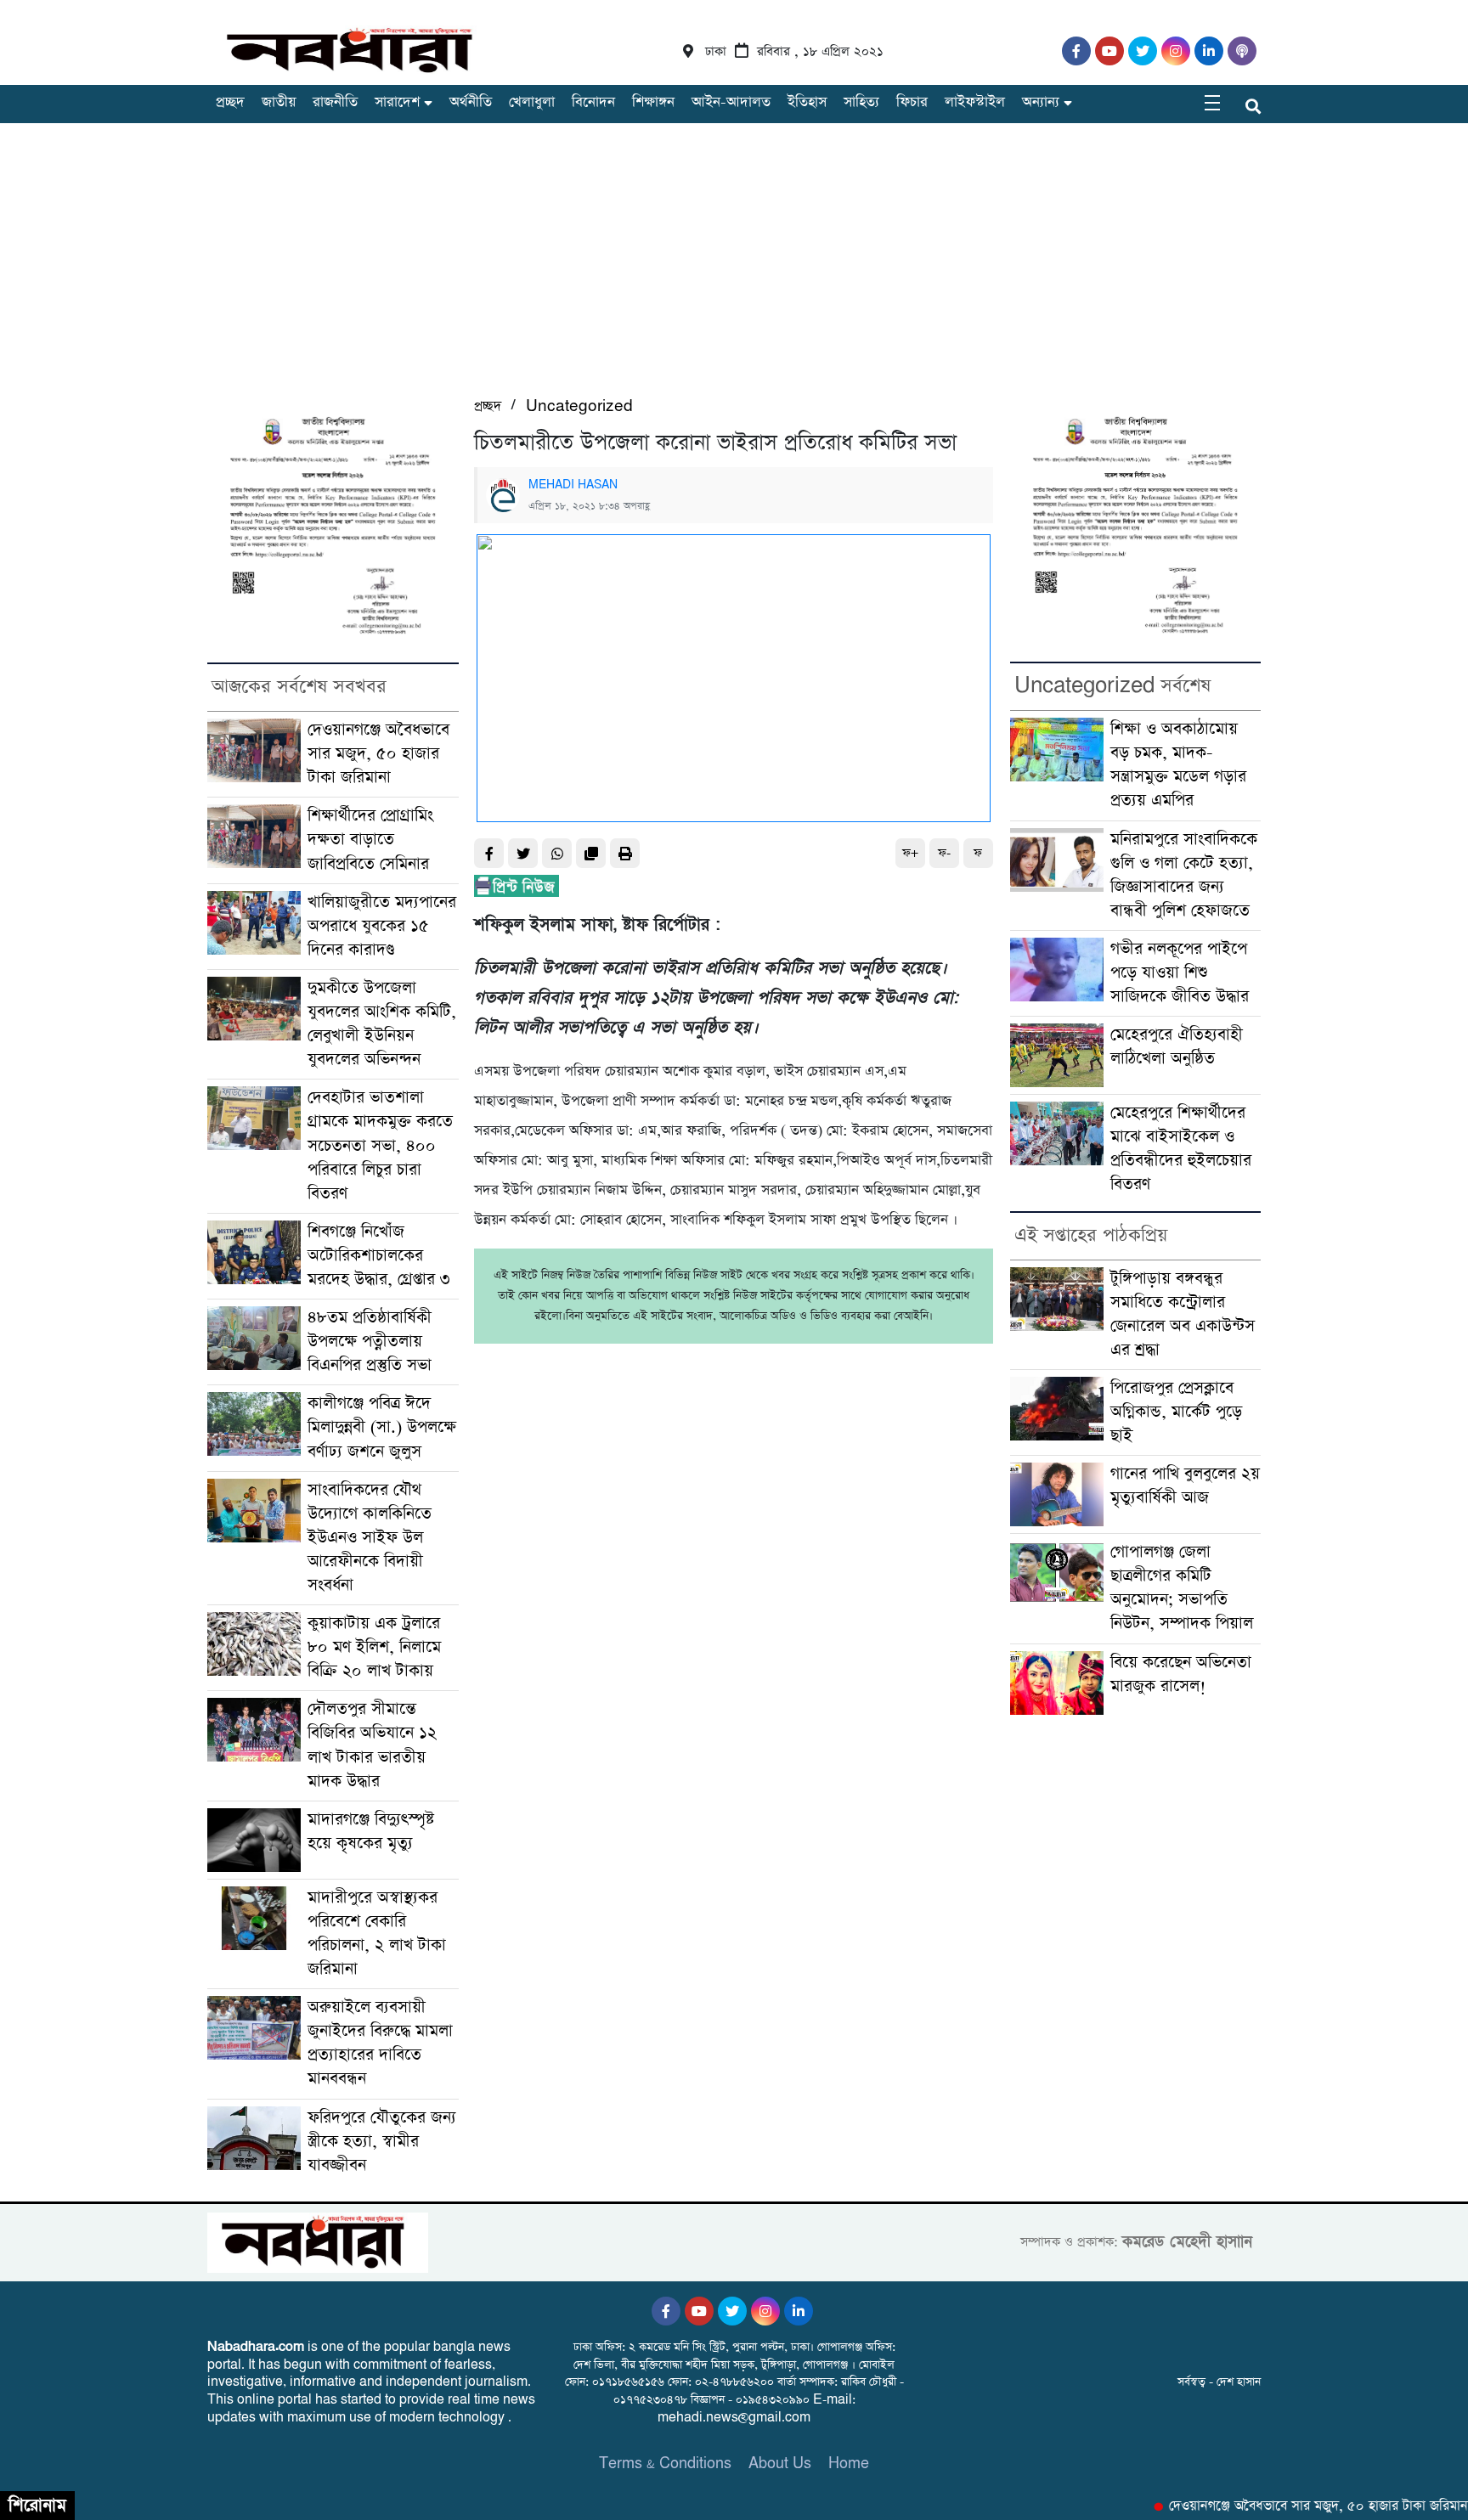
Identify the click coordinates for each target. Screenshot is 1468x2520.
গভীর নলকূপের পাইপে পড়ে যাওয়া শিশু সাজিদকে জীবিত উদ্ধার (1180, 973)
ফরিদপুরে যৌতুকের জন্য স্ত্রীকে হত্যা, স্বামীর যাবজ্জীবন (382, 2142)
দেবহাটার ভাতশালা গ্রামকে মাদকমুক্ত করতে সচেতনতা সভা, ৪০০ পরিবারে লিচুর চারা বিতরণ (380, 1145)
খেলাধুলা (532, 102)
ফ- (944, 853)
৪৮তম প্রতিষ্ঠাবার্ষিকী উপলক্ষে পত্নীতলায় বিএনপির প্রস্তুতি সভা (370, 1342)
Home (849, 2464)
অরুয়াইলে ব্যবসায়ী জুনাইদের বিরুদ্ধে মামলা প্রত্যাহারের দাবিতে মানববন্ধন (380, 2043)
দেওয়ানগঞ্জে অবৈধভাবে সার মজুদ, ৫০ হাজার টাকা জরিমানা (378, 754)
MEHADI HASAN (573, 485)
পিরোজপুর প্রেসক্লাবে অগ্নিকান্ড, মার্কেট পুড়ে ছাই (1176, 1412)
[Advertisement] (734, 268)
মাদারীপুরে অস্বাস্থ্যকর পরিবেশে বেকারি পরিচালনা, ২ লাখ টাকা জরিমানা (377, 1934)
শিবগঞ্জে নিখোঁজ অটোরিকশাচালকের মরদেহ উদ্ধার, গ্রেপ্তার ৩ (379, 1256)
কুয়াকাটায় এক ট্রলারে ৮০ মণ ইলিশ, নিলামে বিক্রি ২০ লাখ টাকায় (374, 1647)
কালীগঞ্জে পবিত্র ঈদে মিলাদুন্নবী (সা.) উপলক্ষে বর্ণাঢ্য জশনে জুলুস (382, 1427)
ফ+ (910, 853)
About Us (780, 2464)
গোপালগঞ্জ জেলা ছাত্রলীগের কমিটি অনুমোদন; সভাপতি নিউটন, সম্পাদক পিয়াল (1182, 1588)
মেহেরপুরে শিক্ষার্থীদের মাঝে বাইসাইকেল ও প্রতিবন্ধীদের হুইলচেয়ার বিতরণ (1181, 1149)
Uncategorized (579, 406)
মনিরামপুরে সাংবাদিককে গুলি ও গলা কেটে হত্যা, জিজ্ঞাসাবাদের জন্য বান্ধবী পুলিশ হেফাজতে (1184, 875)
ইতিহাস (807, 102)
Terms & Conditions (665, 2464)
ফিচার (912, 102)
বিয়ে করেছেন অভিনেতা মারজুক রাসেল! (1181, 1674)
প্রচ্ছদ (230, 102)
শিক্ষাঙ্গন (653, 102)
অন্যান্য (1041, 102)
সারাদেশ (397, 102)
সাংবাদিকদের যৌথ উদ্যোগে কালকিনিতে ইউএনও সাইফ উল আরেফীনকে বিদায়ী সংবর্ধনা (370, 1538)
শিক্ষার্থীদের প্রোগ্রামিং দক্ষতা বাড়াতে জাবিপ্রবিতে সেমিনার (370, 840)
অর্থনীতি (471, 102)
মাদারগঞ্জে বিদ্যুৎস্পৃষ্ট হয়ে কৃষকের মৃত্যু (371, 1832)
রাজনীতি (335, 102)
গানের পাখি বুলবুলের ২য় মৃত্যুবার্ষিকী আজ (1185, 1486)
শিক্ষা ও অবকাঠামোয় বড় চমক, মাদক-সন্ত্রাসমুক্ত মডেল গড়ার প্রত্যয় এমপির (1178, 765)
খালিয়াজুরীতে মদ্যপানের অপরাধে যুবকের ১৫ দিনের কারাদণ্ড (382, 926)
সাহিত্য (861, 102)
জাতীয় (279, 102)
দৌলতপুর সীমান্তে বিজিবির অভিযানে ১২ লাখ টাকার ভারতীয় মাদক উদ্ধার (372, 1745)
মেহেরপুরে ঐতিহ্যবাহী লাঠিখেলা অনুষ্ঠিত (1177, 1047)
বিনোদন (593, 102)
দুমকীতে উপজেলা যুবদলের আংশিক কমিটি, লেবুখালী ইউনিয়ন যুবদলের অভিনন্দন (382, 1024)
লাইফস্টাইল (975, 102)
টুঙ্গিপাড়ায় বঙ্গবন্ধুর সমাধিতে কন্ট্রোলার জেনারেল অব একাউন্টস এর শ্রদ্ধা (1183, 1314)
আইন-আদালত (731, 102)
